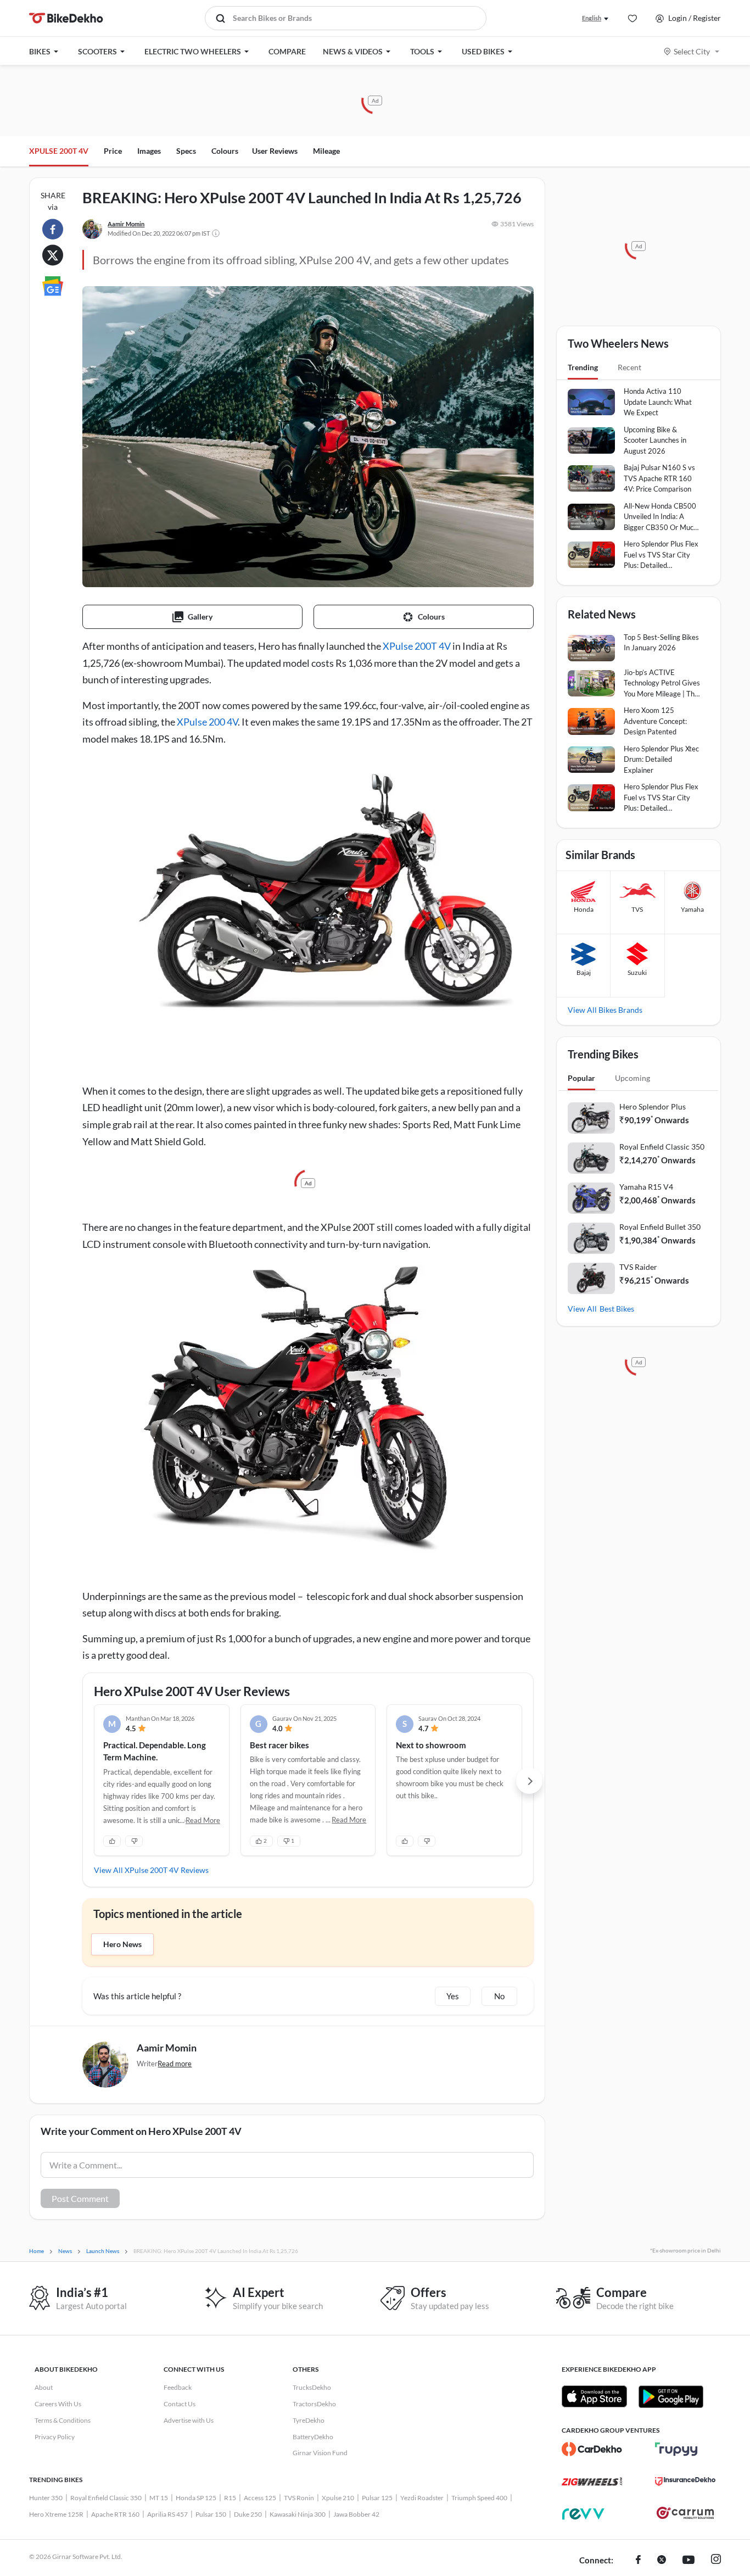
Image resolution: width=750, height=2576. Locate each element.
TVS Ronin (299, 2498)
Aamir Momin (126, 224)
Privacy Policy (55, 2437)
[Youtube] (689, 2561)
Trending (583, 367)
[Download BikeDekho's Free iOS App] (594, 2396)
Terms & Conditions (63, 2420)
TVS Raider (638, 1267)
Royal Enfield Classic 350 (662, 1147)
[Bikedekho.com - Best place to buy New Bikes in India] (66, 18)
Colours (225, 151)
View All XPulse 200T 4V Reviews (151, 1870)
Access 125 (260, 2498)
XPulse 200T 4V (417, 646)
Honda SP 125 (196, 2498)
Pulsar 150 (211, 2514)
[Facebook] (638, 2561)
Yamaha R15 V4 (646, 1187)
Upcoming (633, 1078)
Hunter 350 (46, 2498)
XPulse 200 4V (207, 722)
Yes (453, 1996)
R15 (230, 2498)
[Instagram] (716, 2561)
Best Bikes (617, 1309)
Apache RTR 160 (115, 2514)
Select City (692, 51)
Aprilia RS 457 (167, 2514)
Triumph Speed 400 (479, 2498)
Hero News (122, 1944)
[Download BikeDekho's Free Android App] (671, 2396)
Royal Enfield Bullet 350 (660, 1227)
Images (149, 151)
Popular (581, 1078)
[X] (662, 2561)
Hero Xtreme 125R (56, 2514)
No (499, 1996)
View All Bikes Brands (605, 1010)
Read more (175, 2064)
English (592, 18)
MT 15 (159, 2498)
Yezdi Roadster (422, 2498)
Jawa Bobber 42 (356, 2514)
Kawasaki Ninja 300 (298, 2514)
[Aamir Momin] (92, 229)
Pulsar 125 (377, 2498)
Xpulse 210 (338, 2498)
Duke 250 (248, 2514)
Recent (629, 367)
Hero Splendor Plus (653, 1106)
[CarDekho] (592, 2449)
